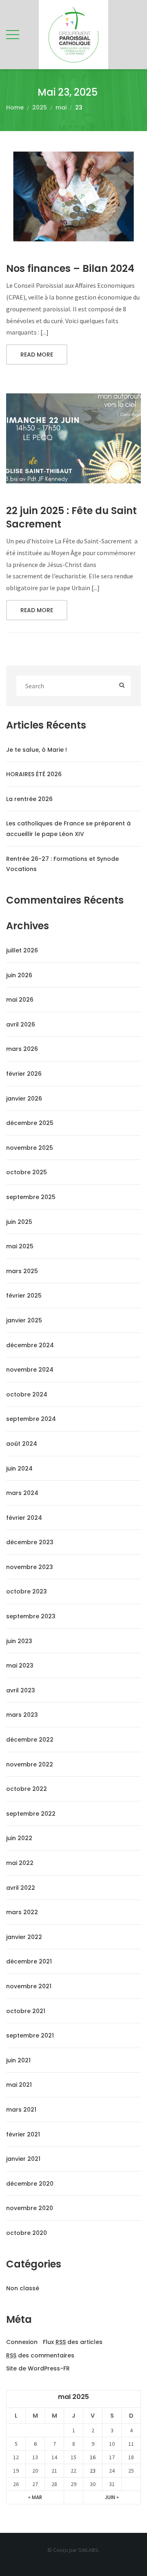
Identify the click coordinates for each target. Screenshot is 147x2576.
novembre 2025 (30, 1148)
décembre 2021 (29, 1961)
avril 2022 (21, 1888)
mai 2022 (20, 1863)
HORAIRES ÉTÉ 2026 (34, 774)
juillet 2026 (22, 950)
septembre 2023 (31, 1616)
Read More (37, 355)
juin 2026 (19, 975)
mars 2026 (22, 1049)
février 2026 (24, 1074)
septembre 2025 (31, 1197)
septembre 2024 (31, 1419)
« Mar (35, 2497)
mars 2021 (21, 2110)
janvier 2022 (24, 1937)
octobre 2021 (26, 2011)
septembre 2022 (31, 1814)
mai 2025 (20, 1246)
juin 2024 (19, 1469)
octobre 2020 (27, 2233)
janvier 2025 (24, 1320)
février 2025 (24, 1296)
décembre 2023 (30, 1542)
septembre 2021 (30, 2035)
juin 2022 (19, 1838)
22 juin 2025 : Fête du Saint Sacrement (71, 518)
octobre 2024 (27, 1394)
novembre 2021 (29, 1986)
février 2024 (24, 1518)
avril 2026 (21, 1024)
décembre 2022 (30, 1740)
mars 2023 (22, 1715)
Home (15, 107)
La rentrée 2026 (29, 799)
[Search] (122, 686)
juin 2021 (18, 2060)
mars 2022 (22, 1912)
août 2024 (22, 1444)
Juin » (112, 2497)
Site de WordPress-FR (38, 2369)
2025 (40, 107)
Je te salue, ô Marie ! (37, 750)
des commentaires (40, 2356)
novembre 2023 (30, 1567)
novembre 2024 (30, 1370)
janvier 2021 (23, 2159)
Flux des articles (73, 2342)
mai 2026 (20, 1000)
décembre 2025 (30, 1123)
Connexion (22, 2342)
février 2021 (23, 2134)
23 (93, 2471)
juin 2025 (19, 1222)
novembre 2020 (30, 2208)
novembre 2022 (30, 1764)
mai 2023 (20, 1666)
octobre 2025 (27, 1172)
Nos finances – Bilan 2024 (70, 268)
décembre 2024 (30, 1345)
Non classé (23, 2288)
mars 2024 (22, 1493)
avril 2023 (21, 1690)
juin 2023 (19, 1641)
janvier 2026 (24, 1099)
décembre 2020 (30, 2184)
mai (61, 107)
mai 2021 (19, 2085)
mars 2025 (22, 1271)
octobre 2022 (27, 1789)
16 (93, 2457)
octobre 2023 (27, 1591)
